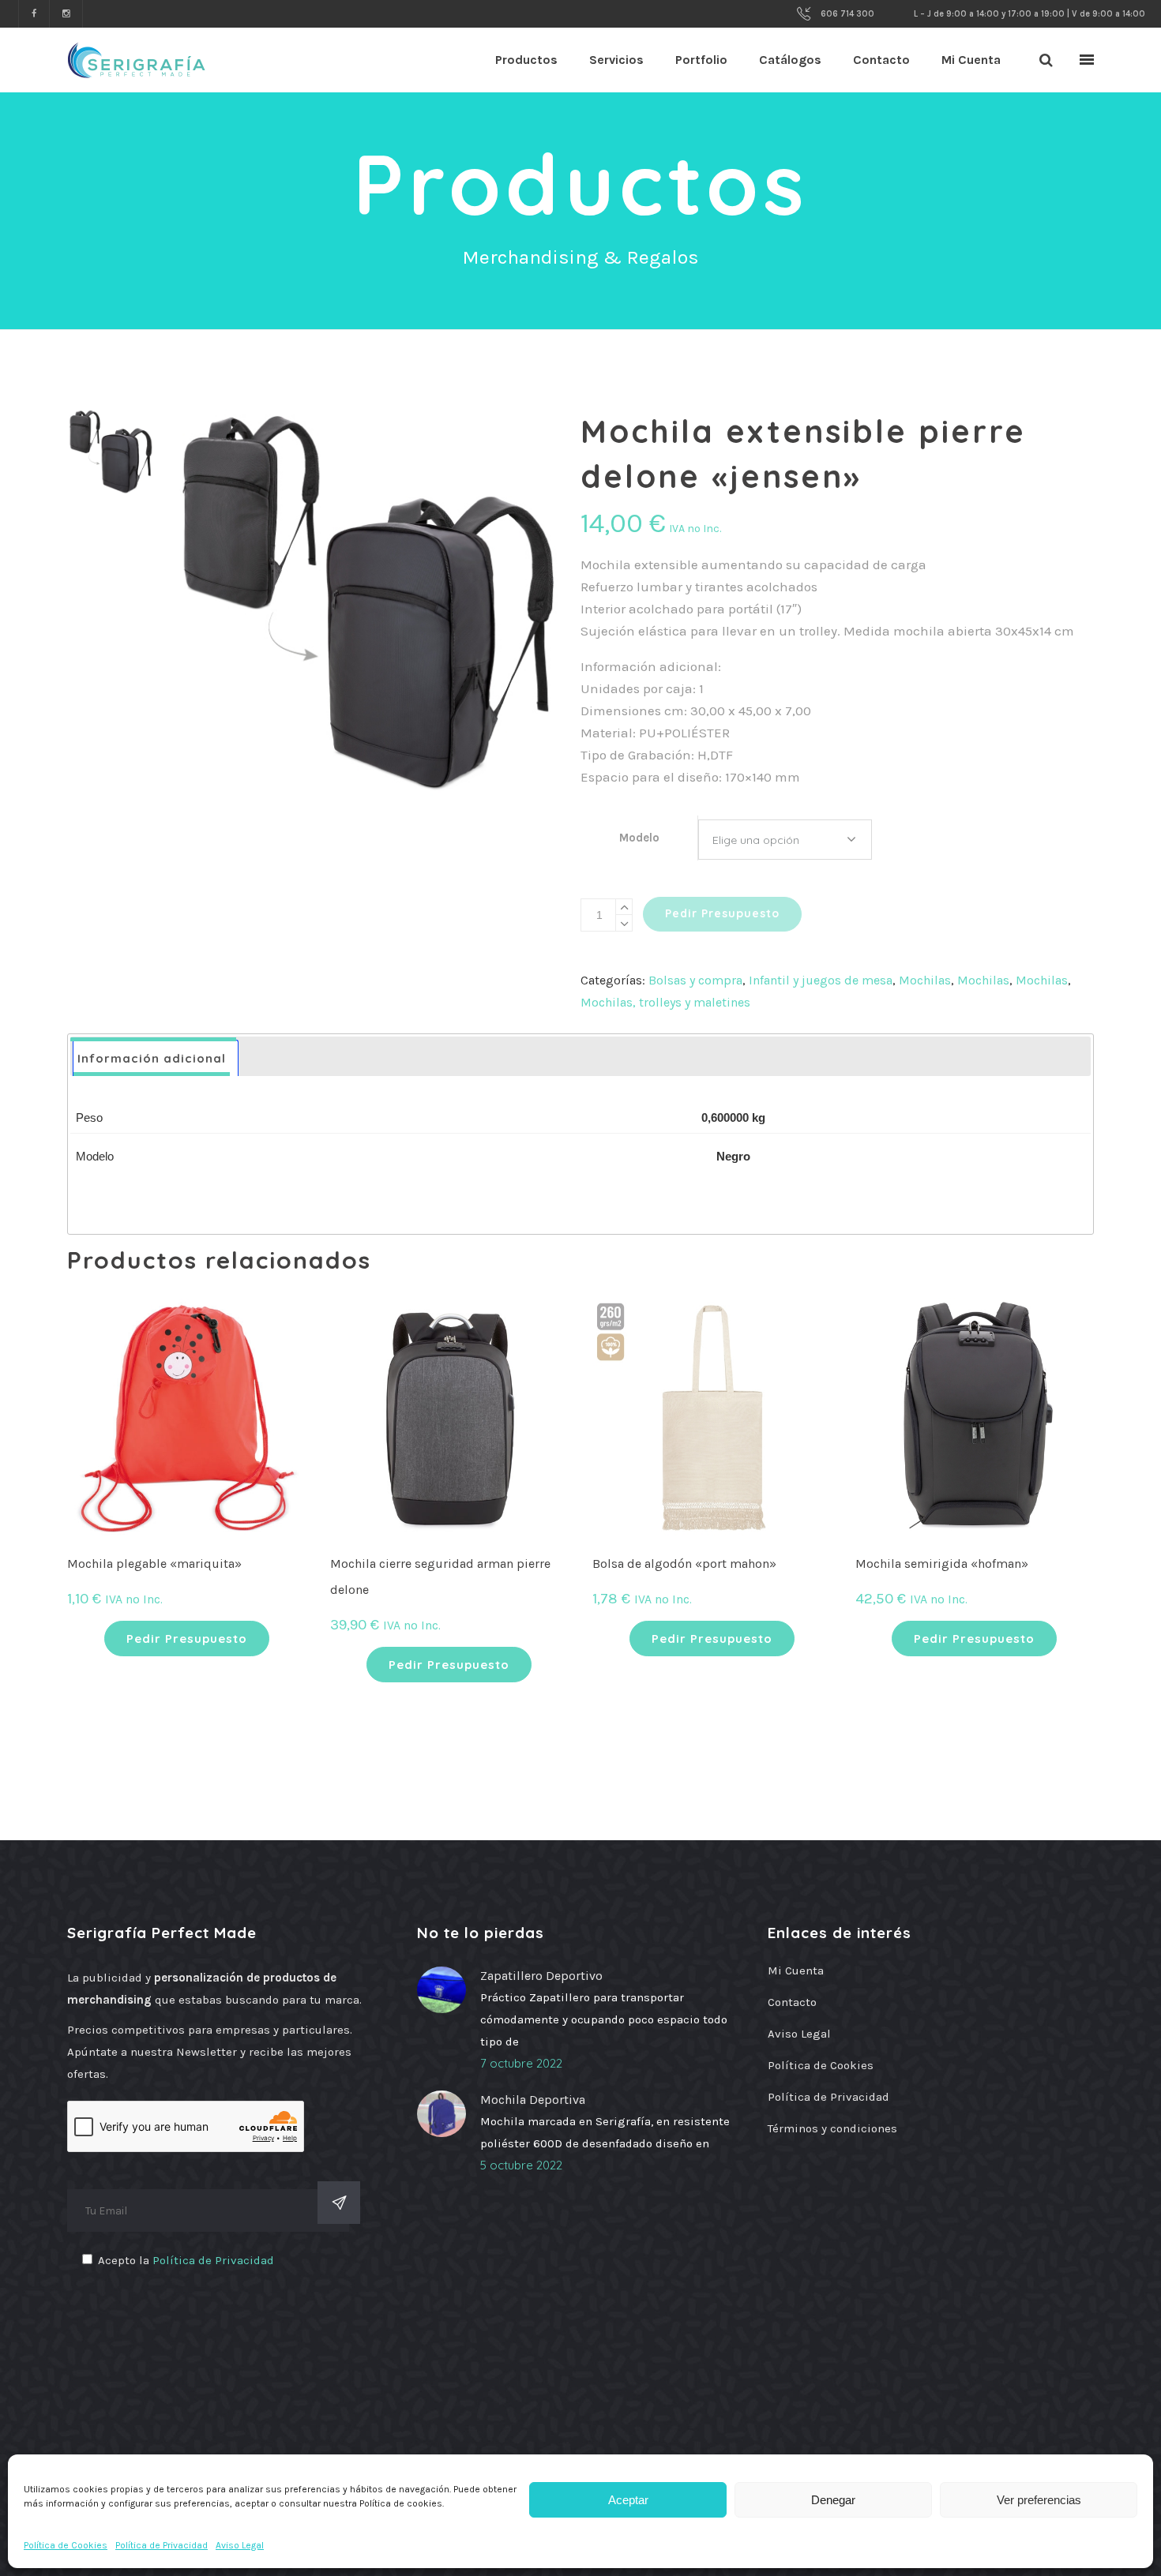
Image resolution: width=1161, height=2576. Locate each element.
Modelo (639, 838)
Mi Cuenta (796, 1970)
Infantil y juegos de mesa (821, 980)
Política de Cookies (66, 2545)
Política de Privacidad (162, 2545)
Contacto (792, 2002)
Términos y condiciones (832, 2128)
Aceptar (628, 2500)
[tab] (156, 1059)
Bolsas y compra (695, 980)
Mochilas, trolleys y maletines (665, 1002)
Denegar (833, 2500)
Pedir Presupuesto (722, 913)
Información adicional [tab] (152, 1058)
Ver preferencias (1039, 2500)
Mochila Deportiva (533, 2100)
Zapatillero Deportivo (541, 1976)
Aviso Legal (240, 2545)
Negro (733, 1156)
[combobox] (785, 840)
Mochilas (925, 980)
